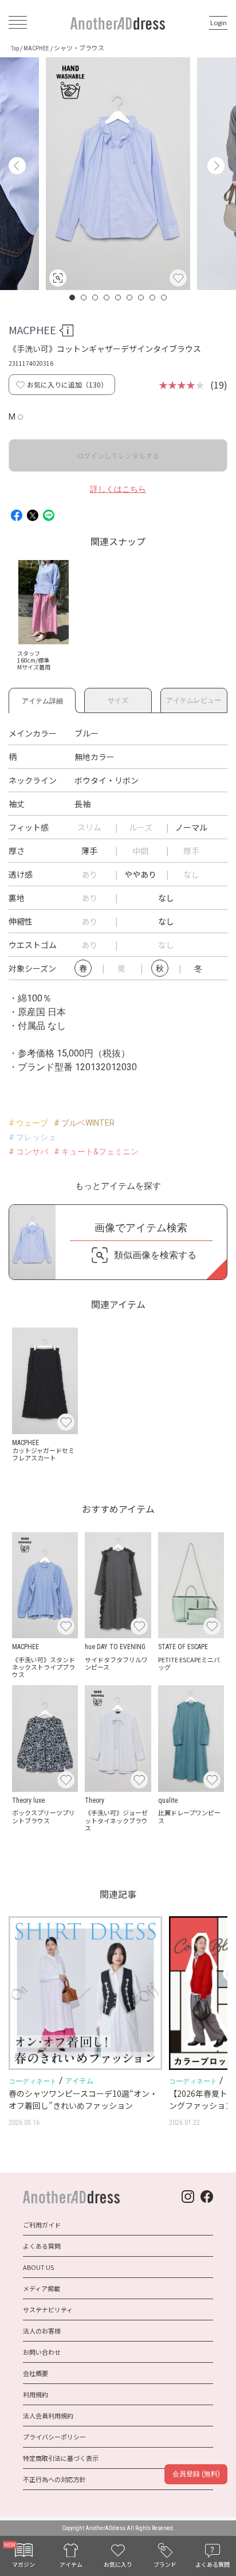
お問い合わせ (42, 2352)
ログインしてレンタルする (118, 455)
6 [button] (130, 297)
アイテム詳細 (42, 699)
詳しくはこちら (118, 489)
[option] (118, 174)
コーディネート (33, 2081)
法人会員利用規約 (48, 2416)
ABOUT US (38, 2267)
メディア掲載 (42, 2288)
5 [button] (119, 297)
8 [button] (153, 297)
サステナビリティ (48, 2309)
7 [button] (141, 297)
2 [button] (84, 297)
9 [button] (164, 297)
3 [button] (96, 297)
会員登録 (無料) (196, 2474)
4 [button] (107, 297)
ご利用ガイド (42, 2225)
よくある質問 (42, 2246)
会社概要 (36, 2373)
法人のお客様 (42, 2331)
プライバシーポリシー (54, 2437)
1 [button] (73, 297)
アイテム (79, 2080)
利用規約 (36, 2394)
